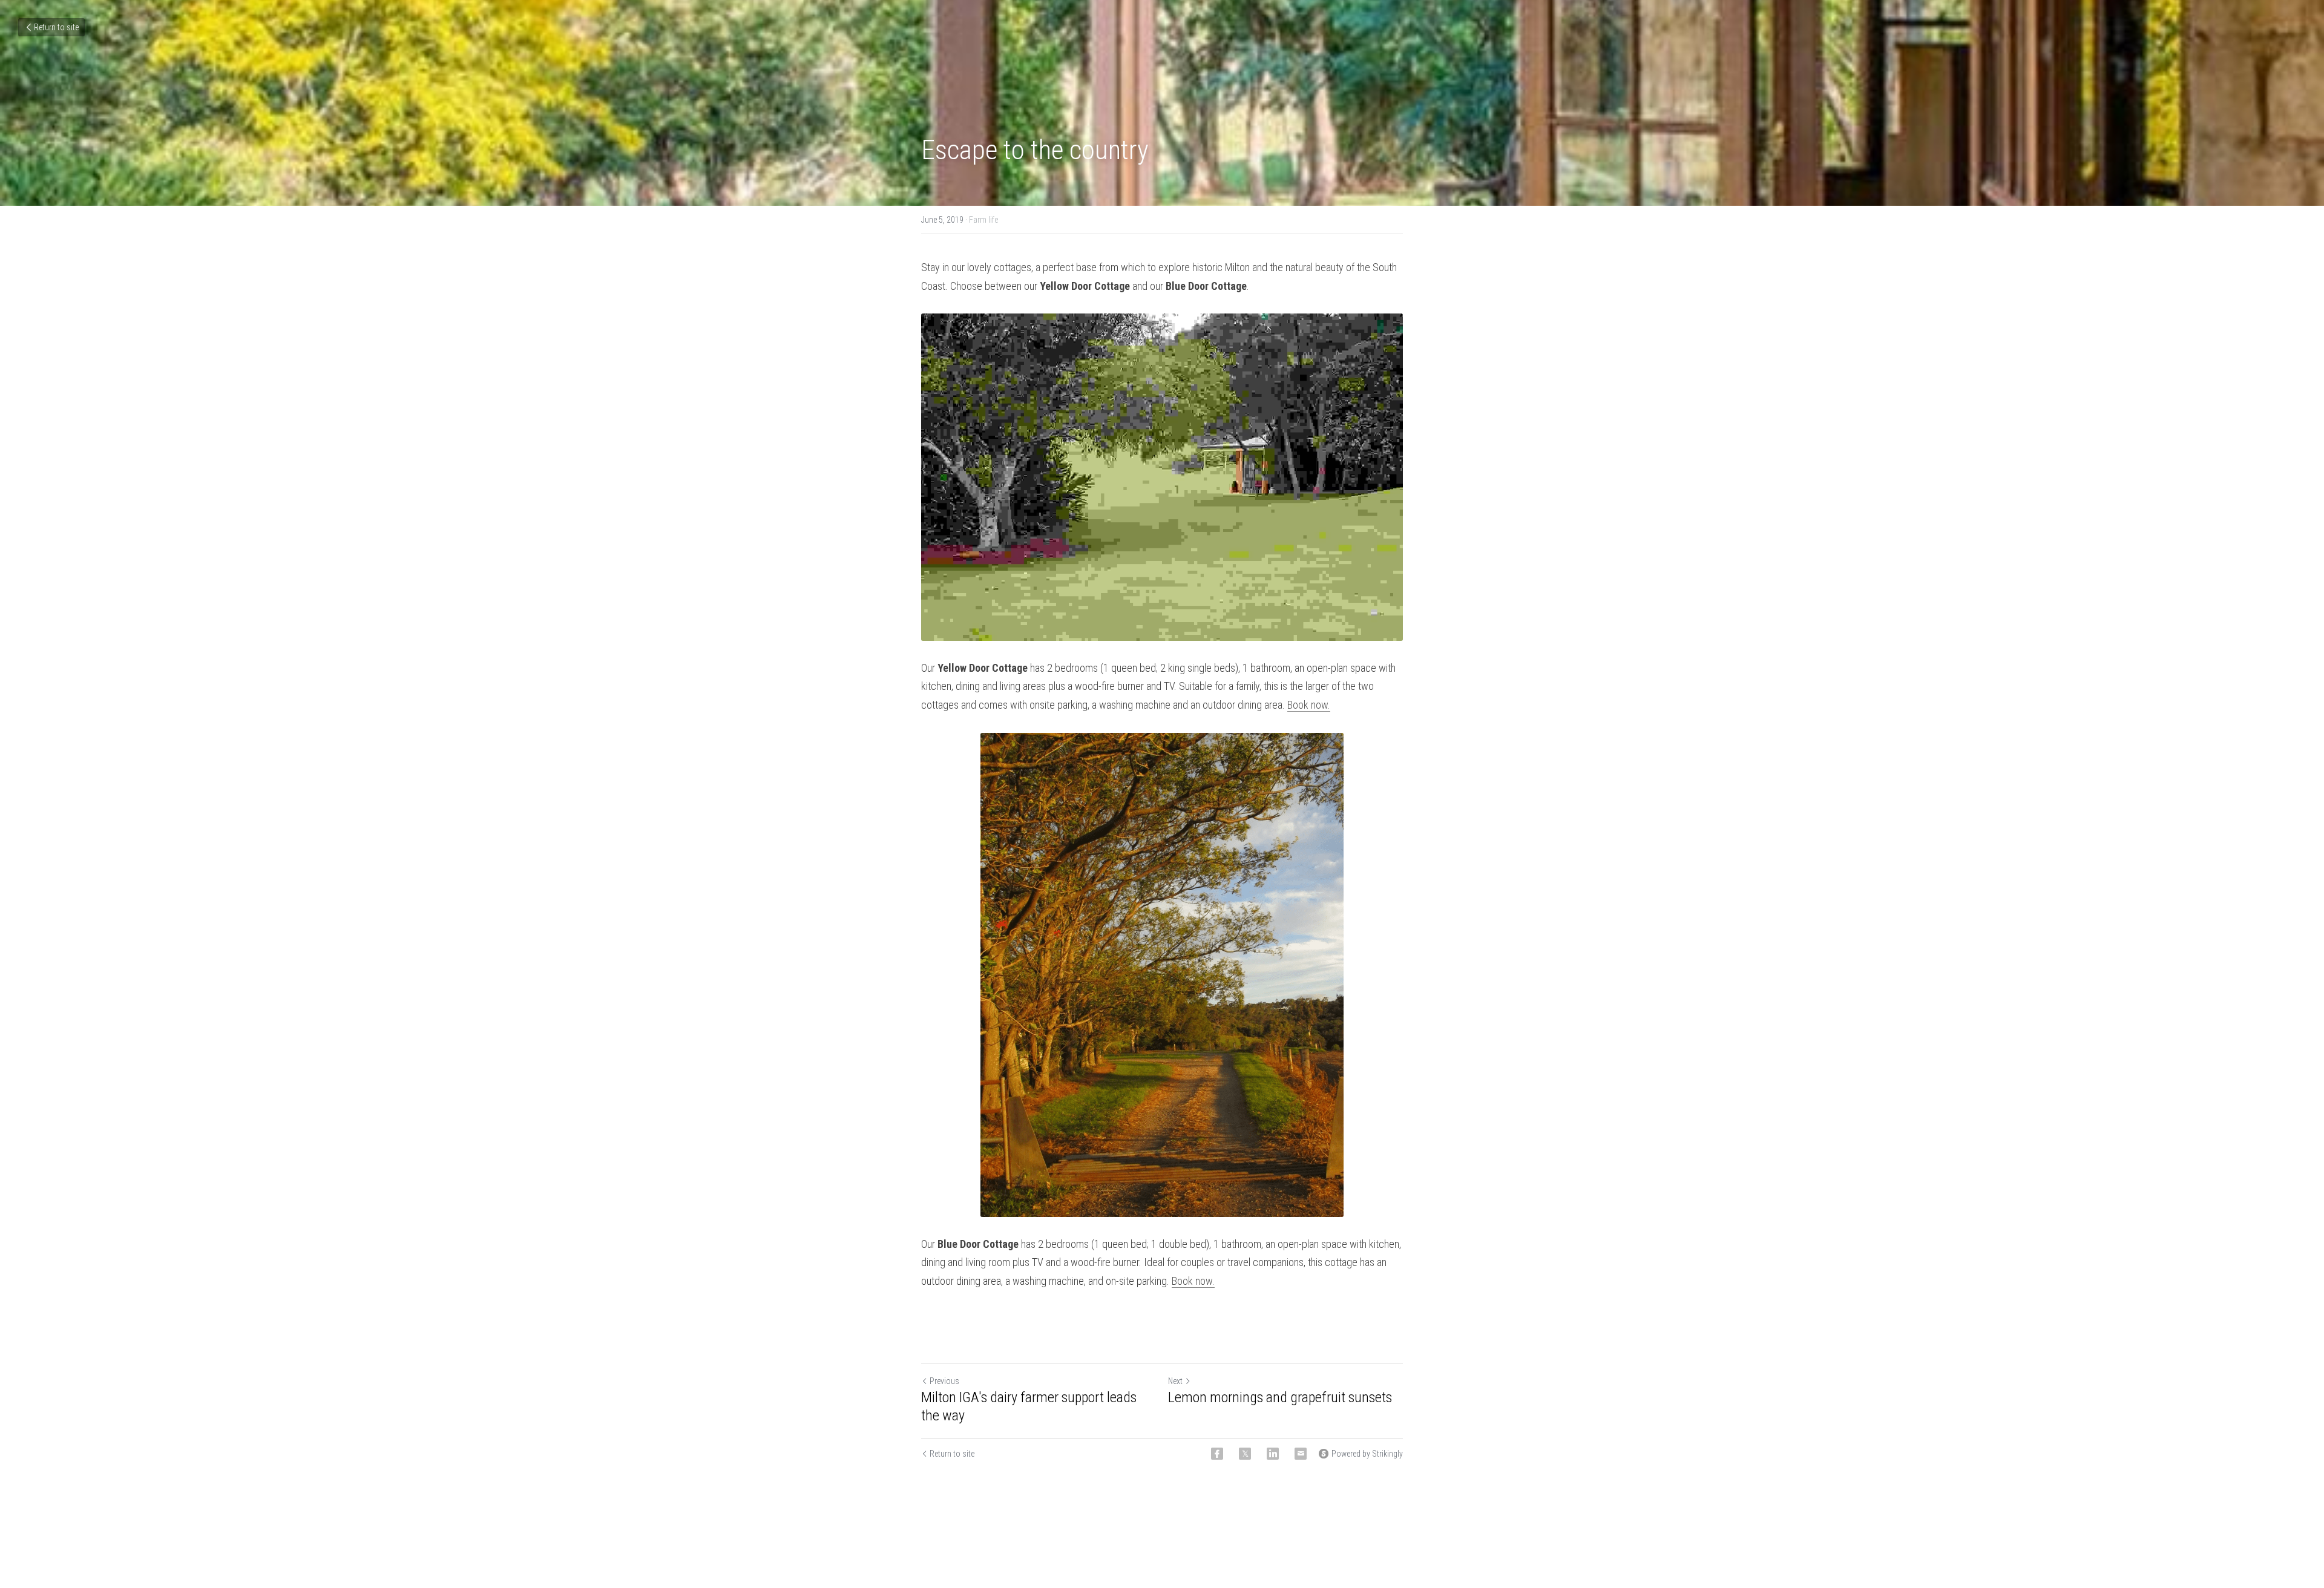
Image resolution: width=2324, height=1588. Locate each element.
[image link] (1162, 477)
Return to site (56, 27)
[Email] (1301, 1454)
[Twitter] (1245, 1454)
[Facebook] (1217, 1454)
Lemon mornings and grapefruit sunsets (1280, 1398)
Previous (944, 1382)
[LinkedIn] (1273, 1454)
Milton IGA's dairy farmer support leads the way (1029, 1407)
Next (1175, 1382)
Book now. (1309, 705)
